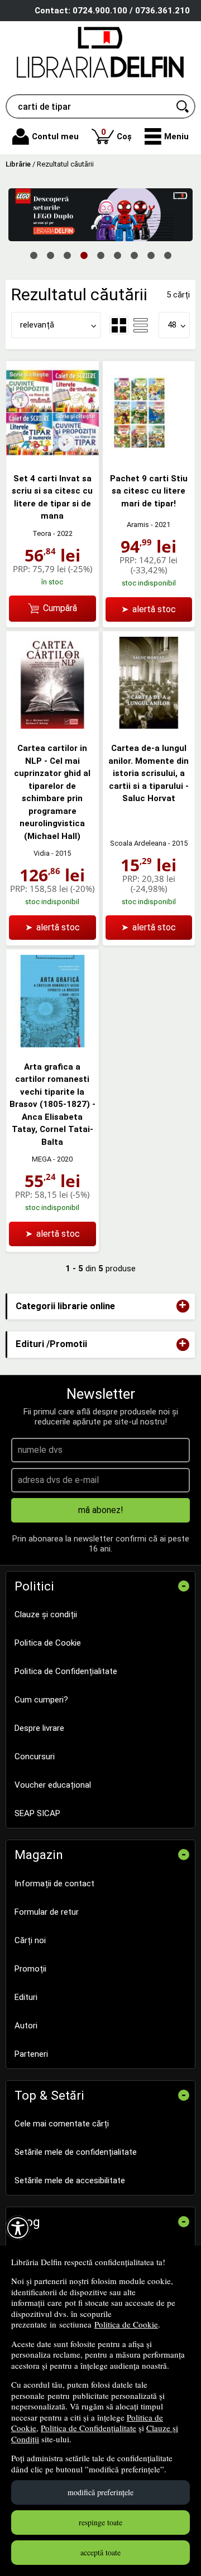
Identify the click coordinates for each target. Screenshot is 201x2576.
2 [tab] (50, 255)
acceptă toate (100, 2552)
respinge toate (100, 2522)
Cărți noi (30, 1940)
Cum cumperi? (41, 1700)
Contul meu (55, 136)
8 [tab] (151, 255)
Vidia (42, 853)
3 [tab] (67, 255)
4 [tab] (84, 255)
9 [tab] (167, 255)
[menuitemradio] (141, 325)
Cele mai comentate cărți (62, 2124)
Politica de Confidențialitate (88, 2428)
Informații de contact (54, 1884)
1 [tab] (33, 255)
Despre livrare (39, 1728)
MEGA (42, 1159)
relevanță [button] (37, 325)
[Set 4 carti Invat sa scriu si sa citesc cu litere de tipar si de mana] (52, 456)
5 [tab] (100, 255)
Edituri (26, 1997)
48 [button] (172, 325)
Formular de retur (47, 1912)
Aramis (138, 525)
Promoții (30, 1969)
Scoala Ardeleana (138, 843)
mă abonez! (101, 1510)
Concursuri (35, 1757)
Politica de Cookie (126, 2324)
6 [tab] (117, 255)
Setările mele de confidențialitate (76, 2152)
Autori (26, 2026)
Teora (42, 533)
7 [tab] (134, 255)
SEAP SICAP (37, 1813)
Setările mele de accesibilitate (70, 2180)
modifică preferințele (100, 2492)
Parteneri (31, 2054)
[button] (167, 136)
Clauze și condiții (46, 1614)
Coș (116, 134)
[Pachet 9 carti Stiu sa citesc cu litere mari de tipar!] (149, 456)
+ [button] (183, 1306)
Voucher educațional (53, 1785)
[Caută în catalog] (183, 106)
